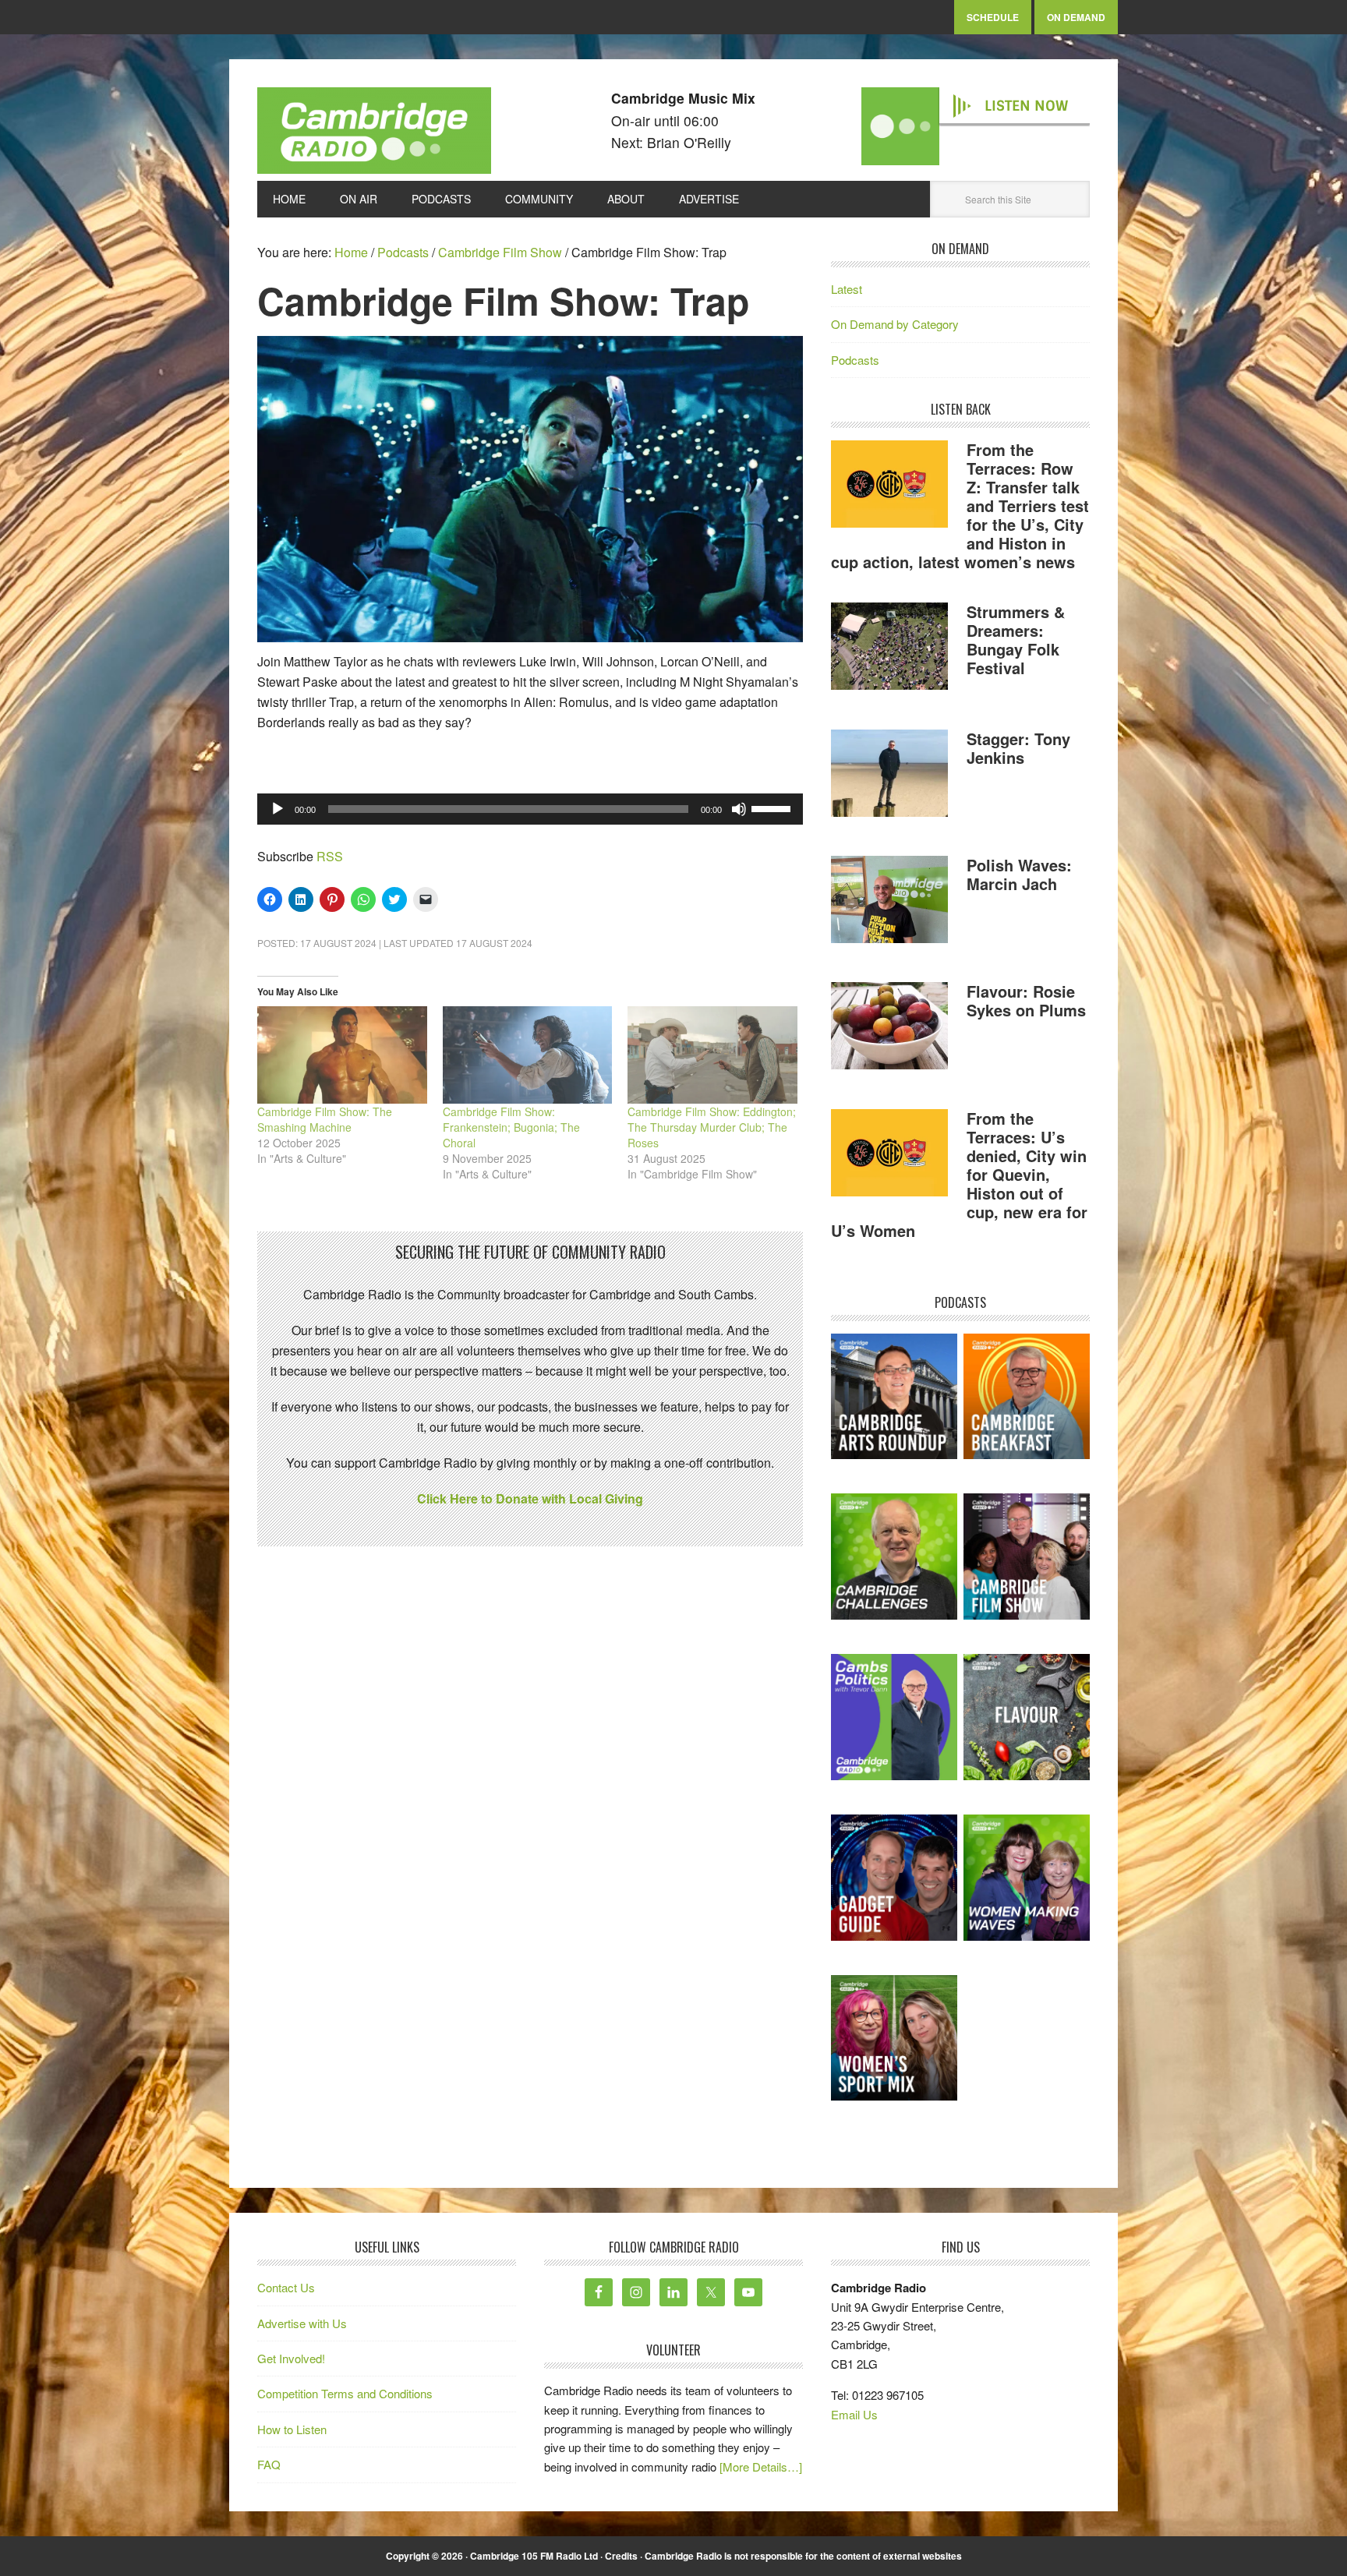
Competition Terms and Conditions (345, 2393)
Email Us (854, 2414)
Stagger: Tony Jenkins (1018, 748)
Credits (621, 2556)
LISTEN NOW (1026, 106)
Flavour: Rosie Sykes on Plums (1026, 1000)
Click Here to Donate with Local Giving (530, 1498)
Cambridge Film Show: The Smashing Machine (325, 1119)
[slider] (773, 807)
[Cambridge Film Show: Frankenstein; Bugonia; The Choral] (528, 1055)
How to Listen (292, 2429)
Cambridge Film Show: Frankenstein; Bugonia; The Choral (511, 1127)
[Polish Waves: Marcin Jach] (889, 902)
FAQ (269, 2464)
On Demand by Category (895, 324)
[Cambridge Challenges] (894, 1557)
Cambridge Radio (374, 134)
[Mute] (739, 809)
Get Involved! (291, 2358)
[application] (530, 809)
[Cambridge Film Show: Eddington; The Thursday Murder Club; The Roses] (712, 1055)
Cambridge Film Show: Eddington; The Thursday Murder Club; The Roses (712, 1127)
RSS (330, 856)
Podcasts (855, 360)
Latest (847, 289)
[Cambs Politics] (894, 1717)
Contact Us (286, 2287)
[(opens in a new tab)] (1027, 1397)
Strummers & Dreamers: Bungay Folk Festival (1016, 640)
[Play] (278, 809)
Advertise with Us (302, 2323)
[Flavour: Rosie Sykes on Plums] (889, 1028)
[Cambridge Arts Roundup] (894, 1397)
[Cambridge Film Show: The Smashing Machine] (342, 1055)
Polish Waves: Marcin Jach (1019, 874)
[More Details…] (761, 2466)
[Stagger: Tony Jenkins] (889, 776)
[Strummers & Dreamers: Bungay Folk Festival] (889, 648)
